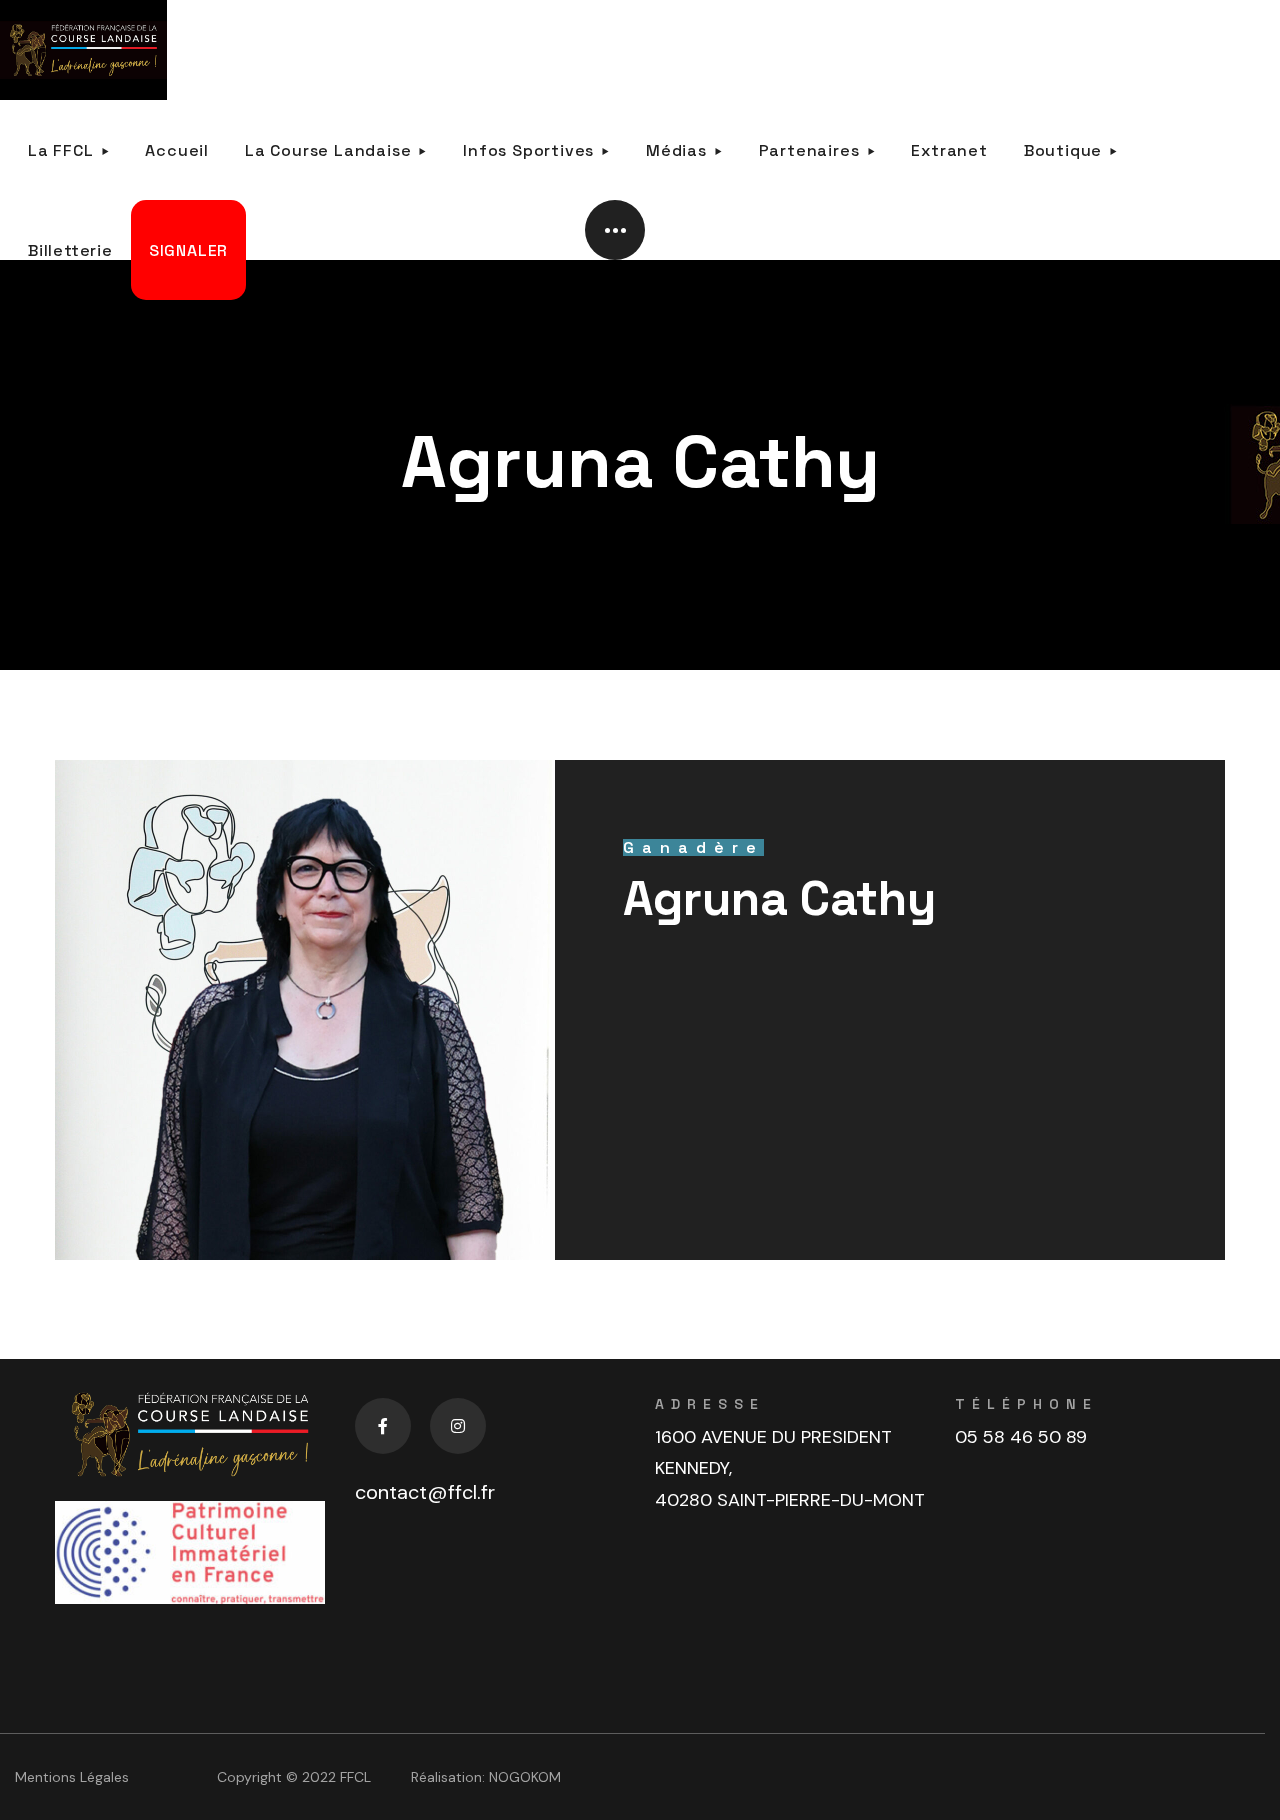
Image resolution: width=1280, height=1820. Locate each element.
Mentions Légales (72, 1777)
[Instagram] (458, 1426)
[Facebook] (383, 1426)
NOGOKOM (525, 1777)
